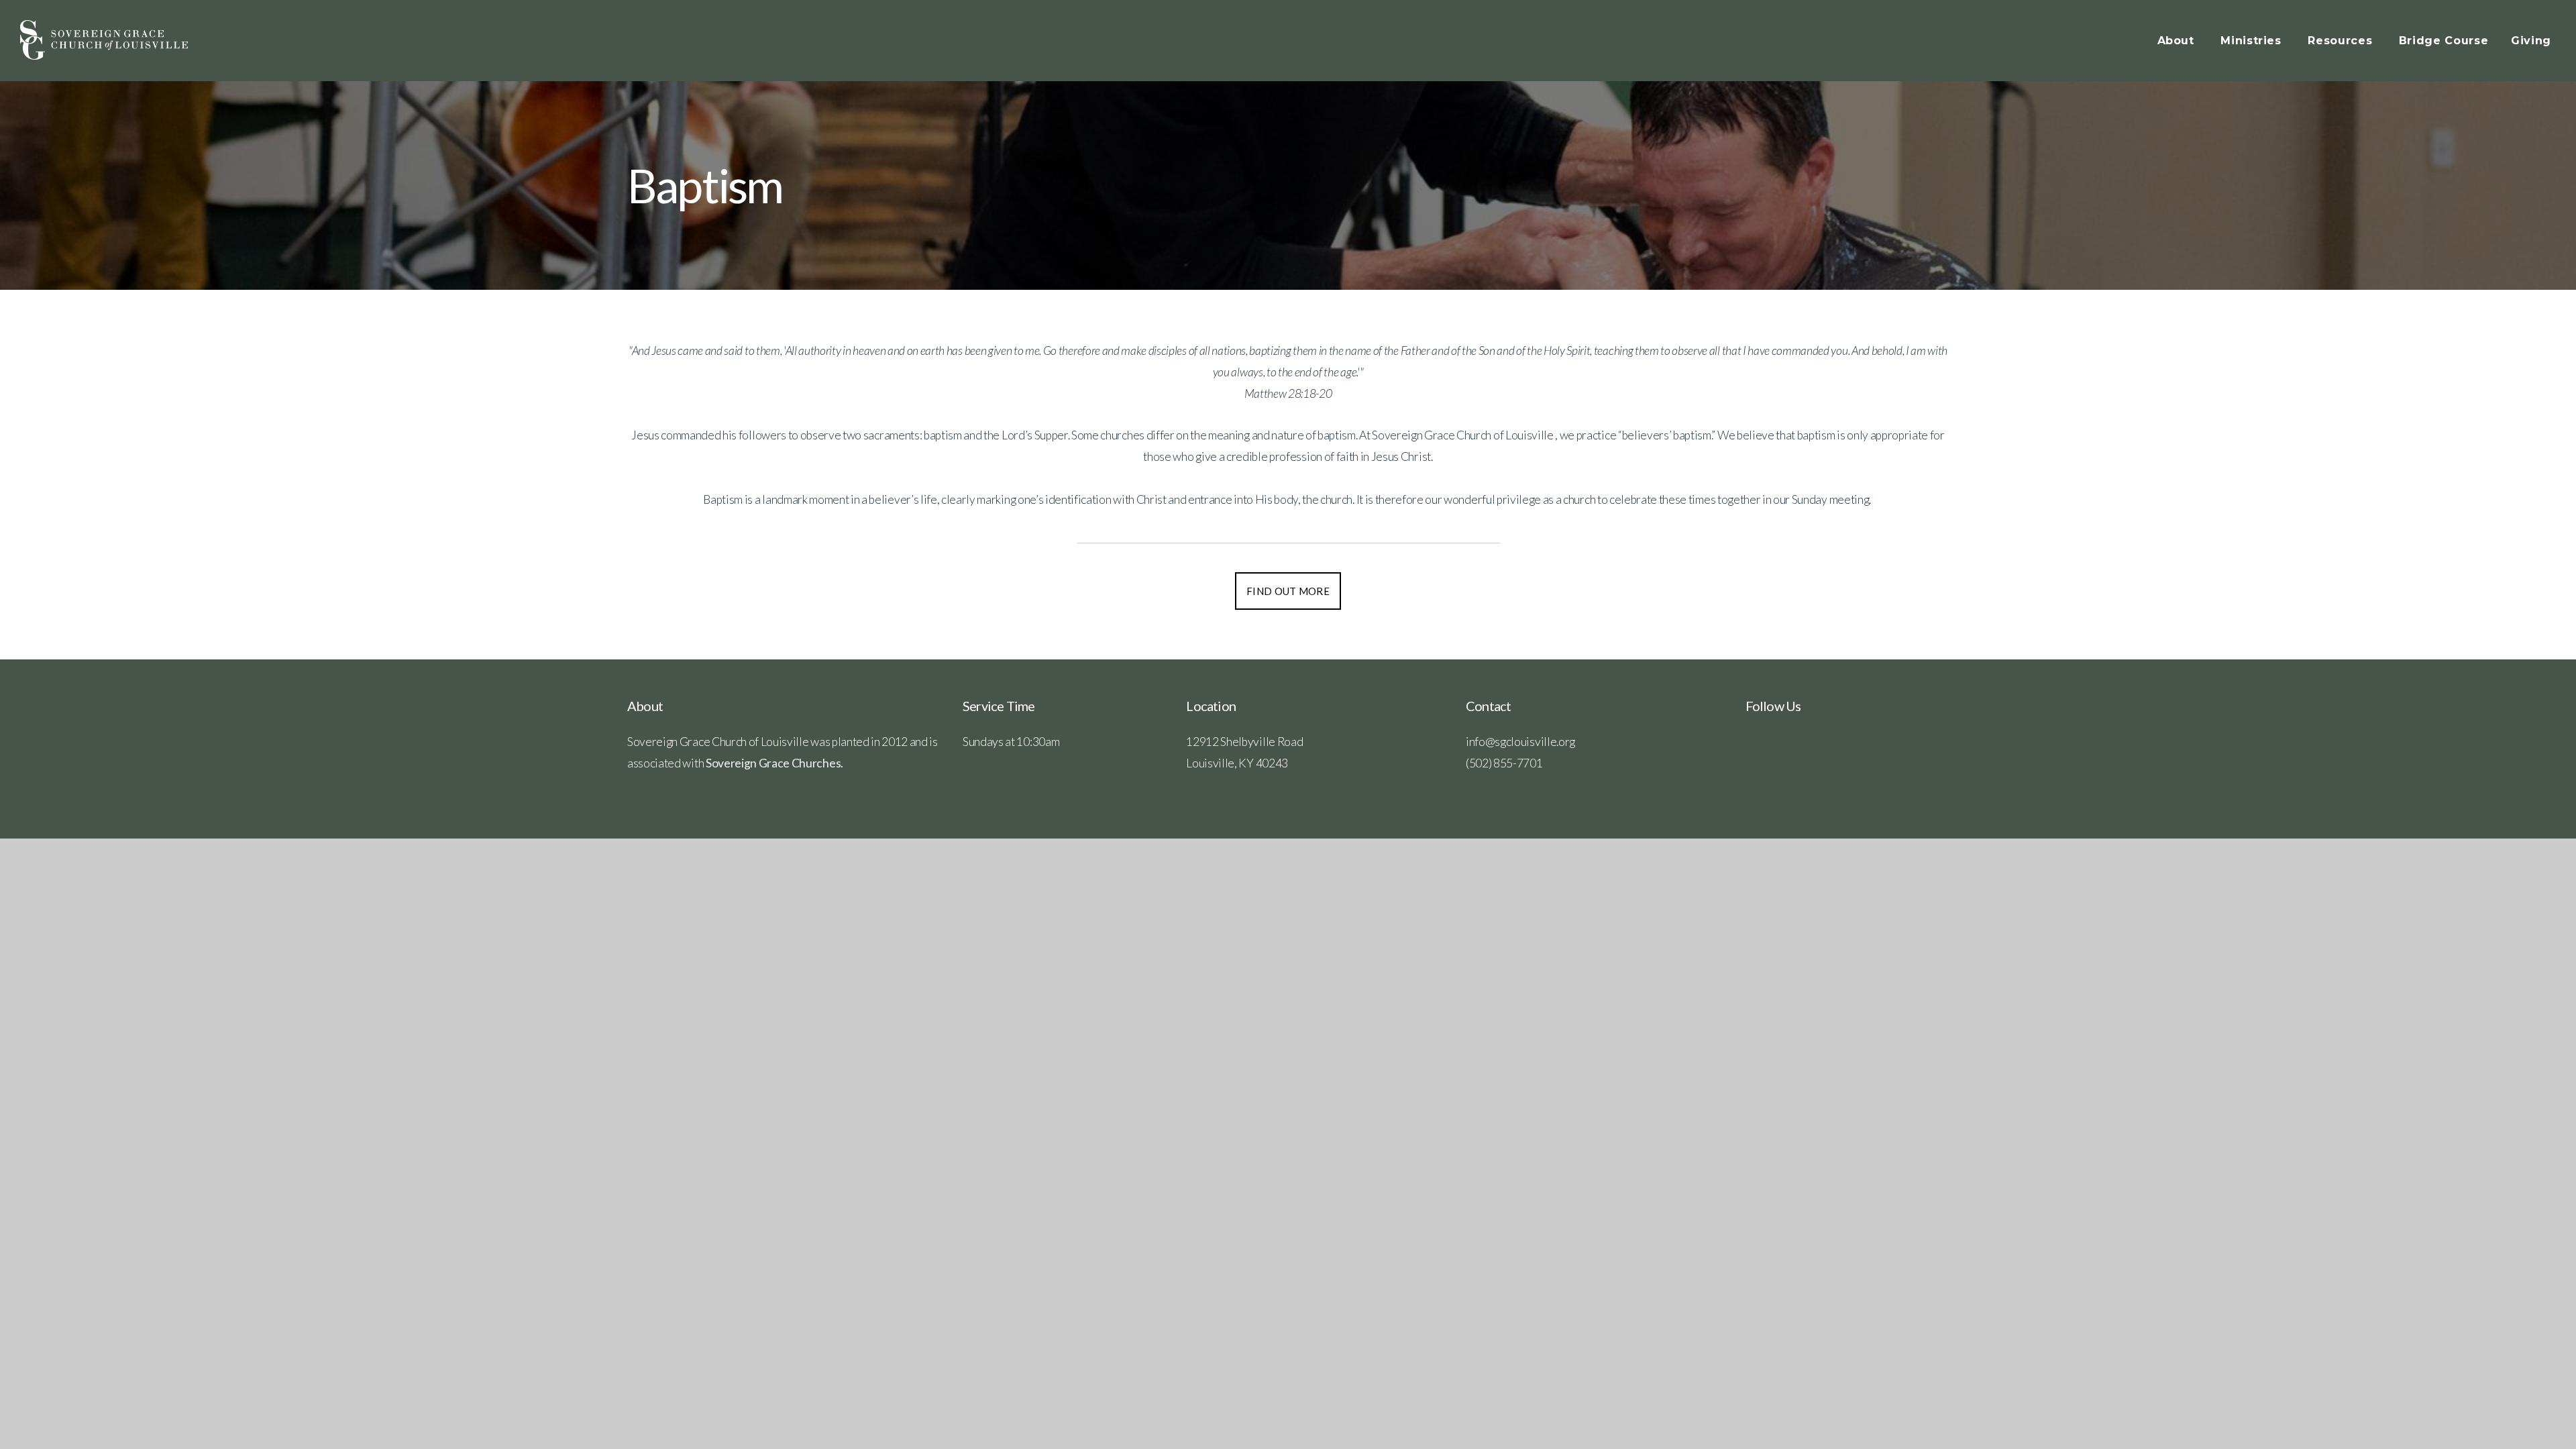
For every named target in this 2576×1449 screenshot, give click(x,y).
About (2178, 41)
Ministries (2253, 41)
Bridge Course (2444, 41)
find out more (1288, 591)
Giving (2531, 41)
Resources (2342, 41)
